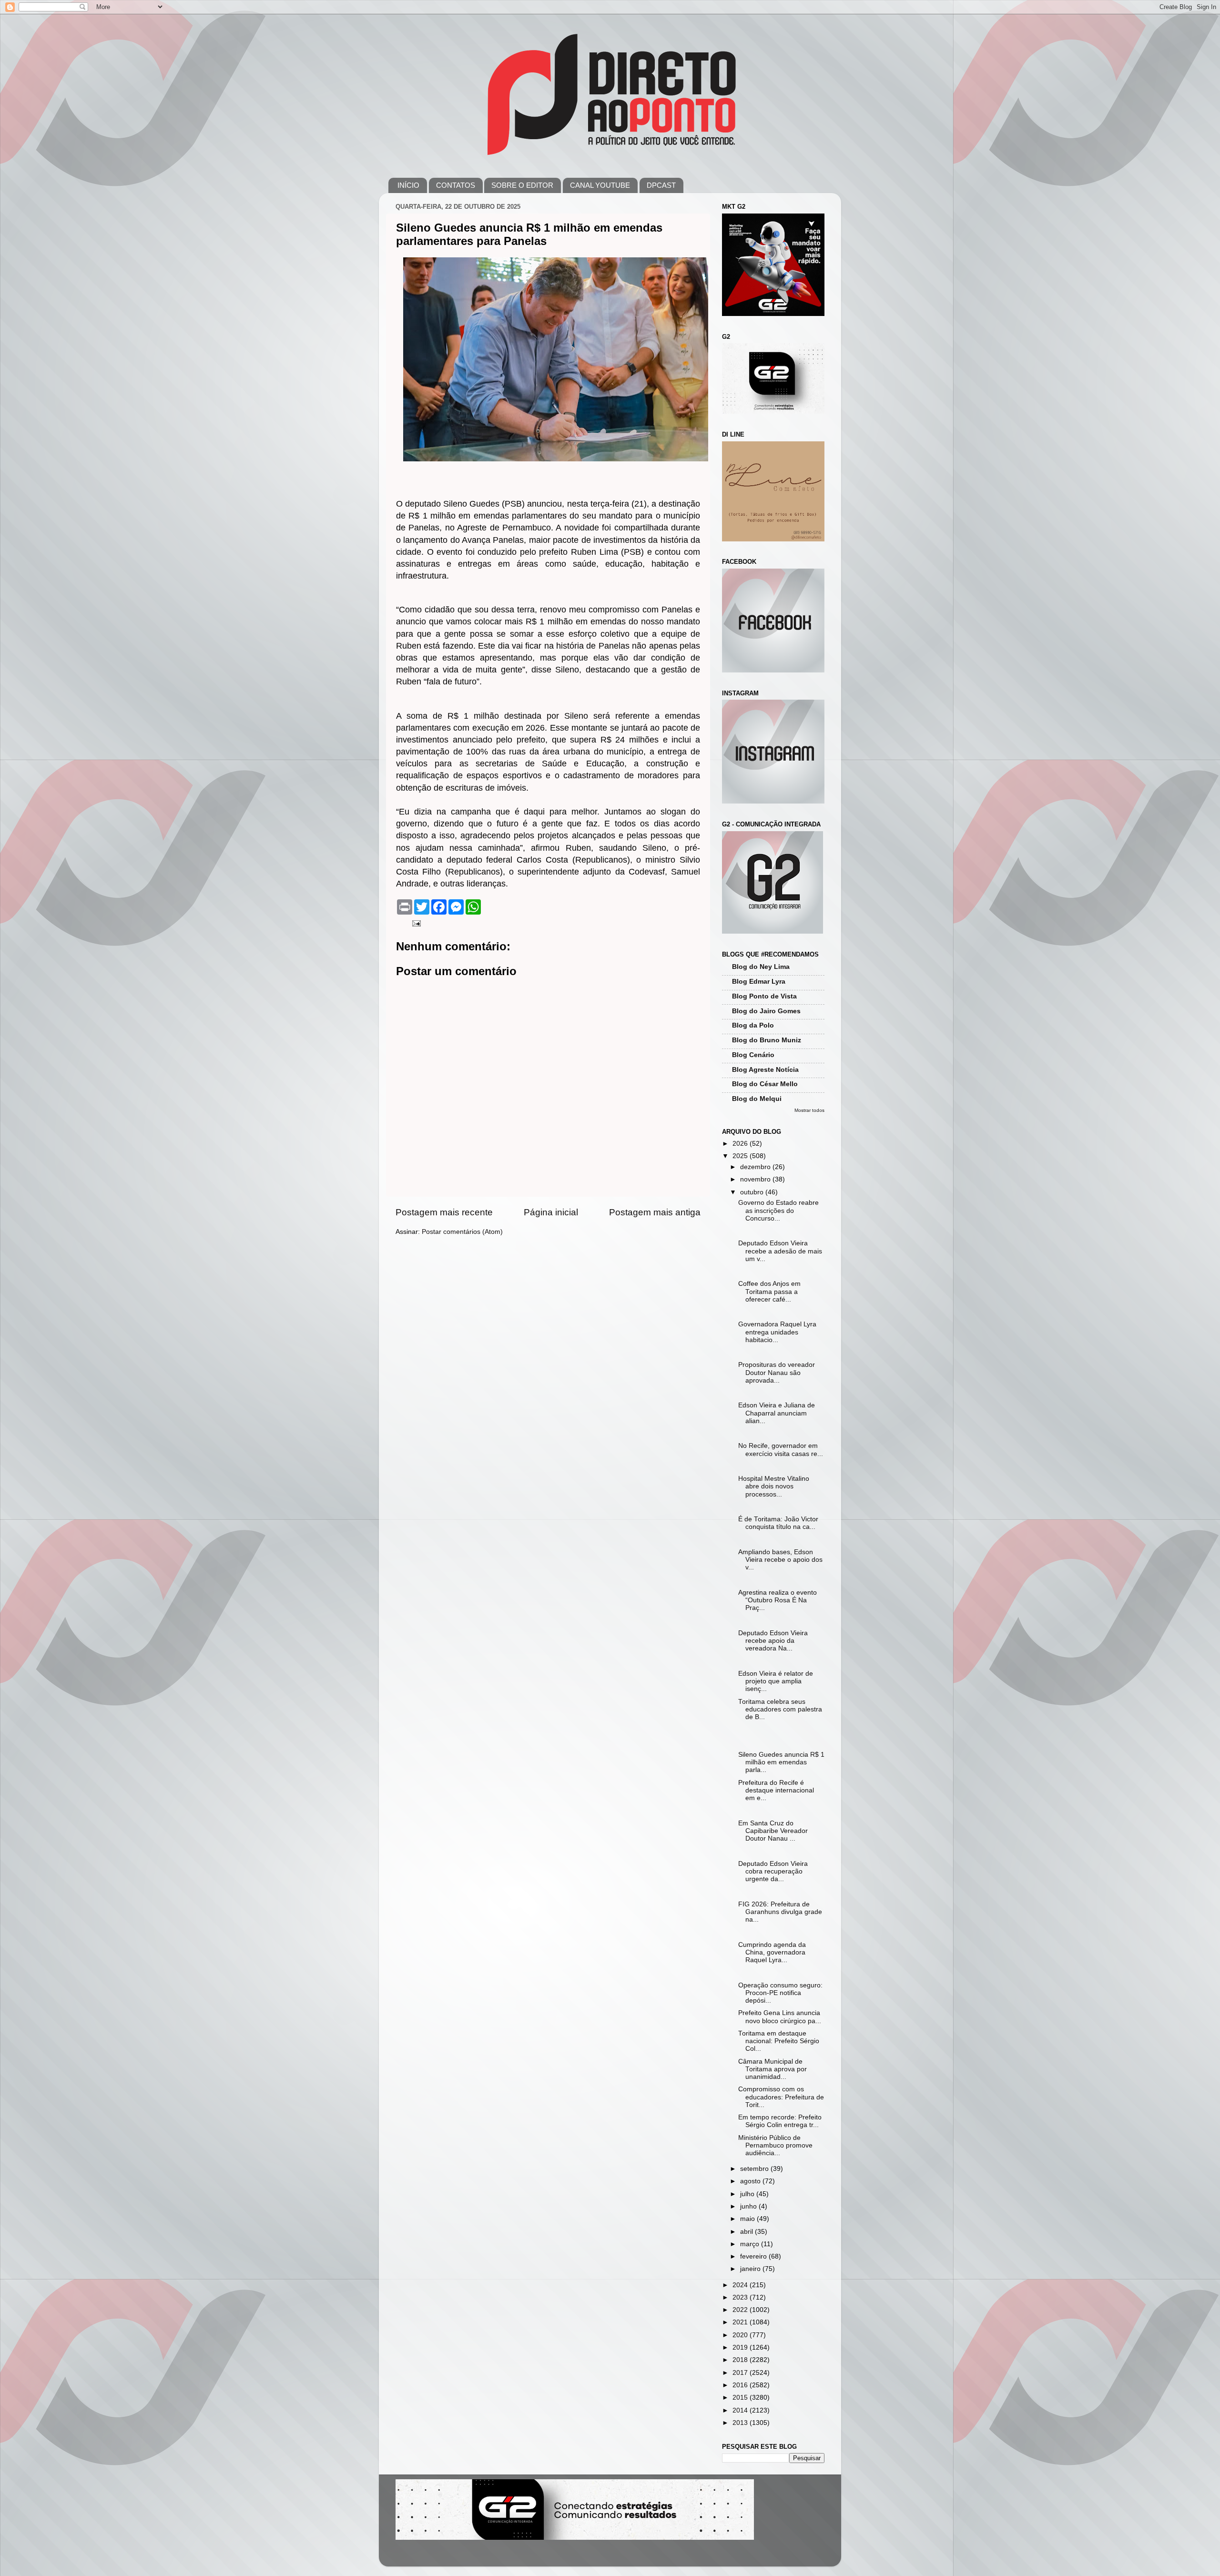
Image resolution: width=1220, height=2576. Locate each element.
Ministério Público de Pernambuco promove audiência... (775, 2145)
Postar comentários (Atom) (462, 1232)
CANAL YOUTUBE (600, 185)
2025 (741, 1156)
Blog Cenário (753, 1055)
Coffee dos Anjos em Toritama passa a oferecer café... (769, 1291)
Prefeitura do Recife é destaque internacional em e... (776, 1790)
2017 (741, 2373)
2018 (741, 2360)
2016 (741, 2385)
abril (747, 2232)
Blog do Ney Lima (761, 967)
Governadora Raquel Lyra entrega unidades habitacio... (777, 1332)
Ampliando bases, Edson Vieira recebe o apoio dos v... (780, 1560)
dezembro (756, 1167)
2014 (741, 2410)
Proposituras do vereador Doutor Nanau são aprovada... (777, 1372)
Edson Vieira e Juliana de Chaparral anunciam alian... (777, 1413)
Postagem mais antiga (655, 1212)
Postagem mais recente (444, 1212)
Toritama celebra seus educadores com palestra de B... (780, 1709)
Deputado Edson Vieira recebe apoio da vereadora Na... (773, 1641)
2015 (741, 2398)
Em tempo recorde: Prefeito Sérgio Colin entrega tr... (780, 2121)
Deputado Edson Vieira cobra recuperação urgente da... (773, 1871)
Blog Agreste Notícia (765, 1070)
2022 (741, 2310)
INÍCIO (408, 185)
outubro (753, 1192)
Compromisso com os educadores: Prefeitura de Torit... (781, 2097)
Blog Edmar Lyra (759, 982)
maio (748, 2219)
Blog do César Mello (765, 1084)
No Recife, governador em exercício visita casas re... (781, 1450)
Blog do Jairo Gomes (766, 1011)
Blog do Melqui (757, 1099)
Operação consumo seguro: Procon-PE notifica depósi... (780, 1993)
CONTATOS (456, 185)
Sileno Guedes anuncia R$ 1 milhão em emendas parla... (781, 1762)
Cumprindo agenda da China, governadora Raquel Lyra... (772, 1952)
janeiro (751, 2269)
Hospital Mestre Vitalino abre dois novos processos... (774, 1486)
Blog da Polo (753, 1025)
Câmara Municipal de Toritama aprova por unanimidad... (773, 2069)
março (751, 2244)
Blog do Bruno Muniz (767, 1040)
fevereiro (754, 2256)
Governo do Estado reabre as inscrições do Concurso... (778, 1210)
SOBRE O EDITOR (522, 185)
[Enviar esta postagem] (416, 923)
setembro (755, 2169)
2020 (741, 2335)
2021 (741, 2322)
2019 (741, 2347)
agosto (751, 2181)
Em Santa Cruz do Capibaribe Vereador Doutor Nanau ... (773, 1831)
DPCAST (661, 185)
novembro (756, 1179)
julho (748, 2194)
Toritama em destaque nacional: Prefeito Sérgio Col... (779, 2041)
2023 (741, 2297)
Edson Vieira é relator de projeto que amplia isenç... (776, 1681)
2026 (741, 1144)
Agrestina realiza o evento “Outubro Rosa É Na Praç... (778, 1600)
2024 (741, 2285)
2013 (741, 2423)
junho (749, 2206)
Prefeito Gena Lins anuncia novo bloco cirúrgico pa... (780, 2017)
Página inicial (551, 1212)
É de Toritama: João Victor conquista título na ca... (778, 1523)
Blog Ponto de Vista (764, 996)
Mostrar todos (809, 1110)
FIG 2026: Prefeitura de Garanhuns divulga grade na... (780, 1912)
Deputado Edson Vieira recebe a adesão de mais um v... (780, 1251)
